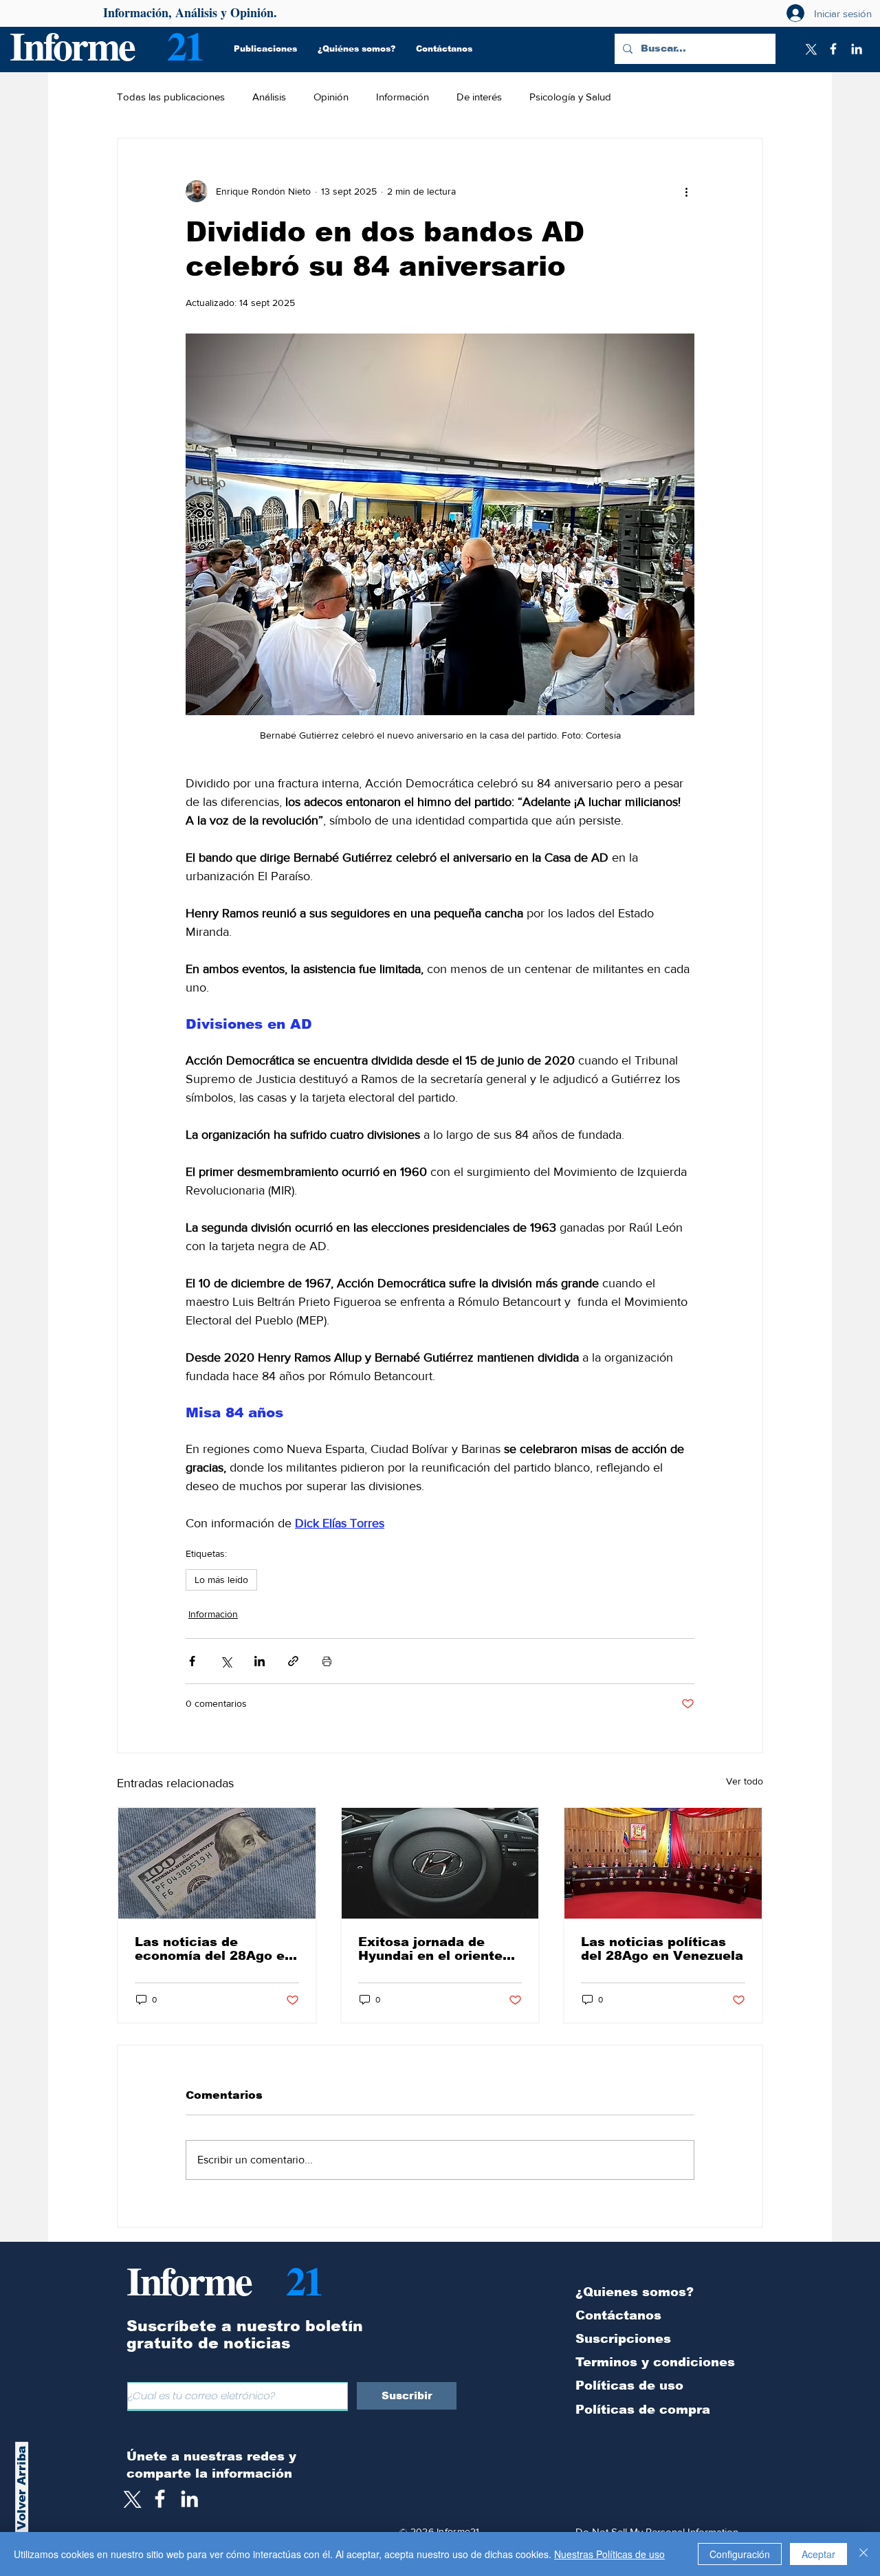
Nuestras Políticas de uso (609, 2554)
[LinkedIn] (857, 49)
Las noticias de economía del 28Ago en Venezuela (214, 1949)
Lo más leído (221, 1580)
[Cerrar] (863, 2554)
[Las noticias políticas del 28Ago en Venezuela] (663, 1863)
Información (403, 97)
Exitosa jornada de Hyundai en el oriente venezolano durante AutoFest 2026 (430, 1949)
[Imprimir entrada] (327, 1661)
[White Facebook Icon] (160, 2499)
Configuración (740, 2554)
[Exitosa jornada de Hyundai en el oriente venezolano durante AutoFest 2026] (440, 1863)
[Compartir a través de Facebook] (192, 1661)
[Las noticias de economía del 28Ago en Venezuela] (217, 1863)
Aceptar (818, 2554)
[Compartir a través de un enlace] (293, 1661)
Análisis (269, 97)
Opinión (331, 97)
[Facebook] (833, 49)
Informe (72, 45)
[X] (810, 49)
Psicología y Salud (570, 97)
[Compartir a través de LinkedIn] (260, 1661)
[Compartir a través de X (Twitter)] (226, 1661)
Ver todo (745, 1781)
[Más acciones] (686, 191)
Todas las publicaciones (171, 97)
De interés (479, 97)
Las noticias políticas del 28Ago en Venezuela (662, 1949)
